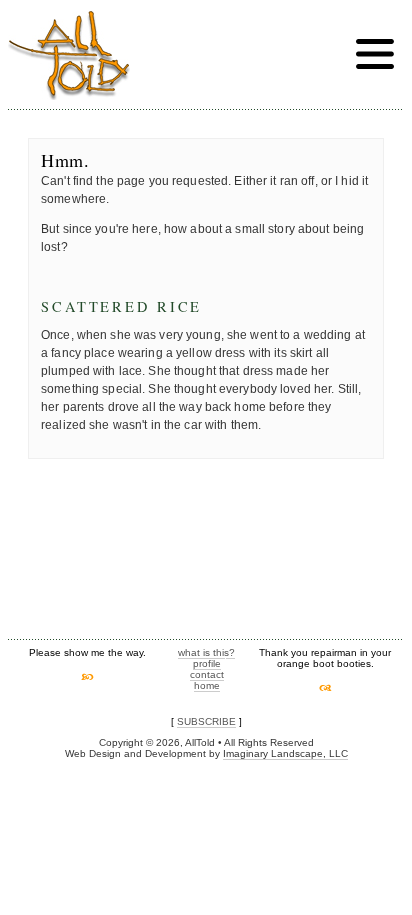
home (207, 685)
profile (207, 663)
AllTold (69, 55)
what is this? (206, 652)
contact (207, 674)
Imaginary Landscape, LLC (285, 753)
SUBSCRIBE (206, 721)
